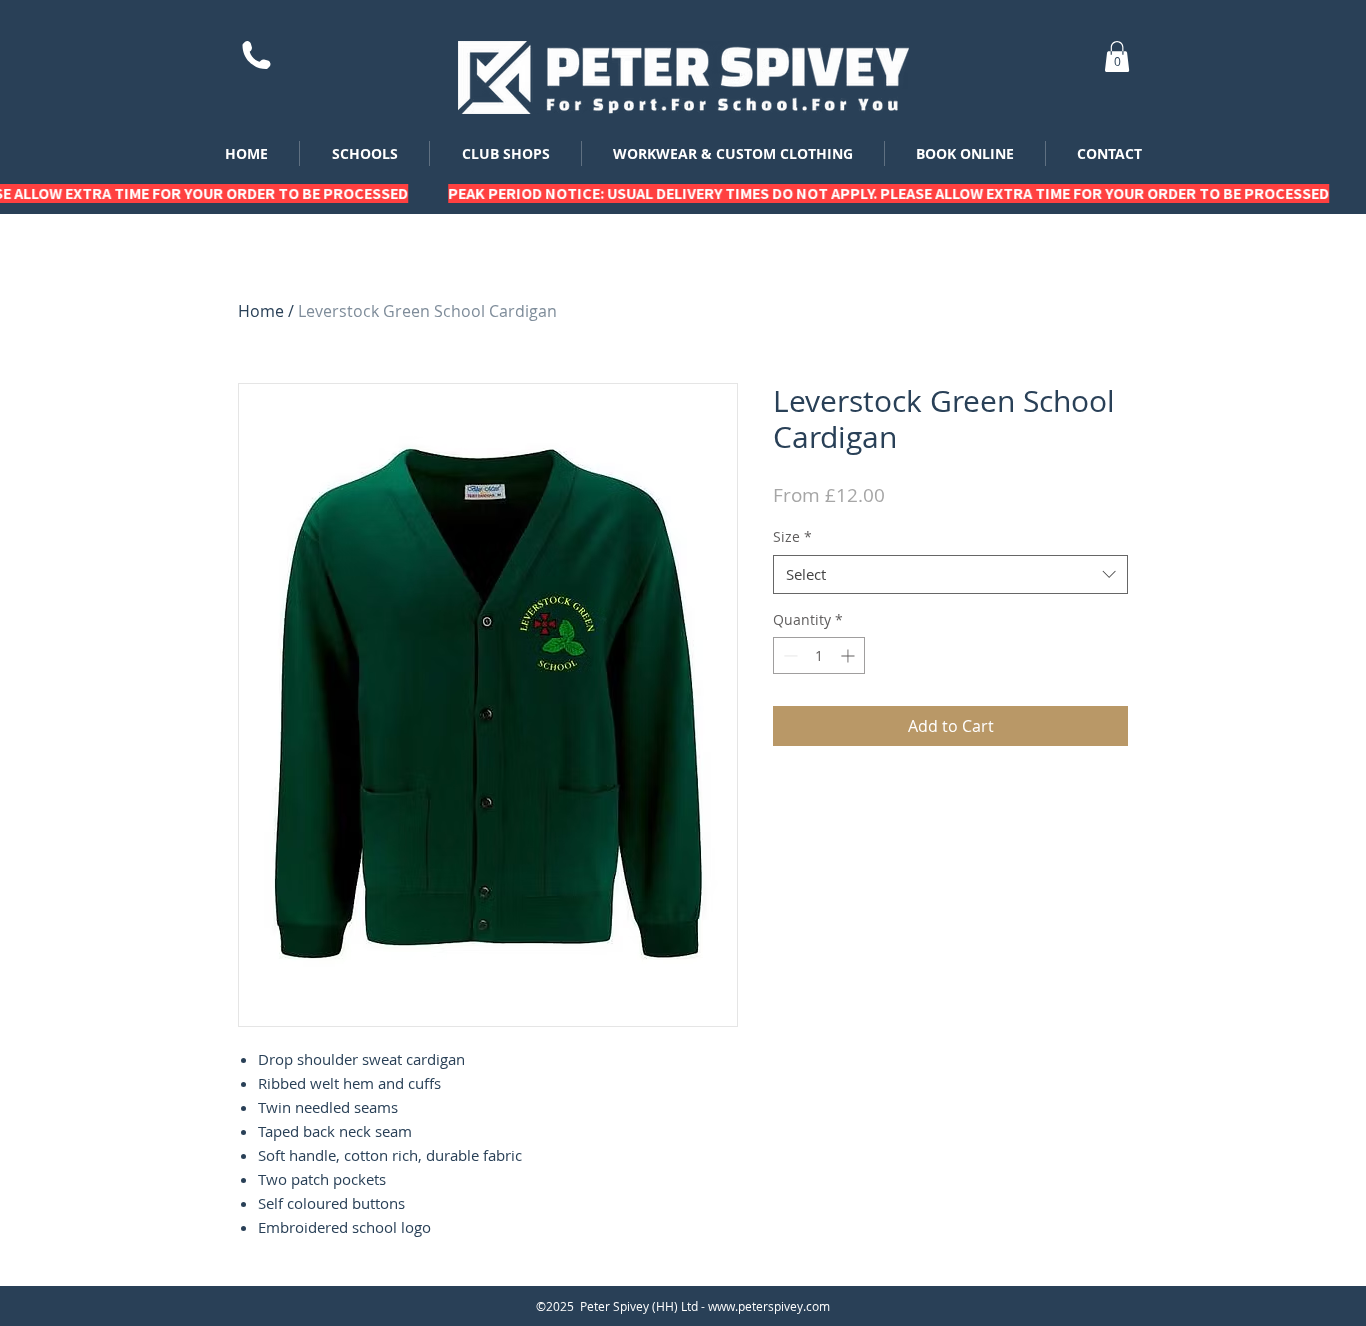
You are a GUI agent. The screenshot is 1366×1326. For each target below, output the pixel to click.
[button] (1117, 56)
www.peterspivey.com (769, 1306)
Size (792, 536)
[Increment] (849, 655)
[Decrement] (788, 655)
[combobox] (950, 574)
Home (261, 311)
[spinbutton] (819, 655)
